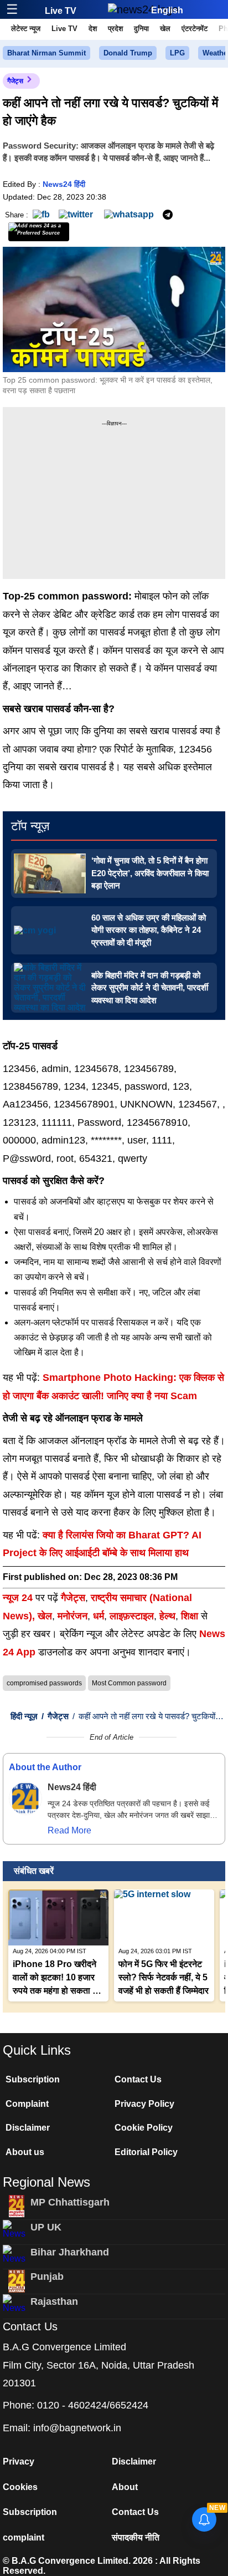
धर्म (99, 1616)
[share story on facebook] (41, 214)
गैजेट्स (15, 81)
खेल (165, 29)
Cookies (20, 2487)
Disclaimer (28, 2128)
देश (93, 29)
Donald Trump (128, 53)
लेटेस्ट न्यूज (26, 29)
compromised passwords (44, 1683)
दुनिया (141, 29)
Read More (69, 1830)
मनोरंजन (72, 1616)
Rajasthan (54, 2301)
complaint (24, 2537)
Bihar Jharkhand (70, 2252)
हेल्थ (167, 1616)
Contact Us (138, 2079)
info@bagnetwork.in (77, 2428)
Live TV (61, 11)
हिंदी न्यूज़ (24, 1716)
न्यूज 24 (19, 1598)
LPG (177, 53)
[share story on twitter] (77, 214)
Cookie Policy (144, 2128)
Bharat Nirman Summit (46, 53)
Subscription (33, 2079)
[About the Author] (25, 1798)
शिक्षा (190, 1616)
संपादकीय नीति (136, 2537)
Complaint (27, 2104)
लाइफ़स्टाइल (132, 1616)
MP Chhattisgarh (70, 2202)
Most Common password (129, 1683)
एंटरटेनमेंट (195, 29)
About (125, 2487)
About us (25, 2152)
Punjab (47, 2277)
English (167, 10)
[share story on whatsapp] (129, 214)
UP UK (46, 2227)
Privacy (19, 2461)
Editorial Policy (146, 2152)
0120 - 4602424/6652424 (93, 2405)
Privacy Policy (144, 2104)
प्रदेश (115, 29)
